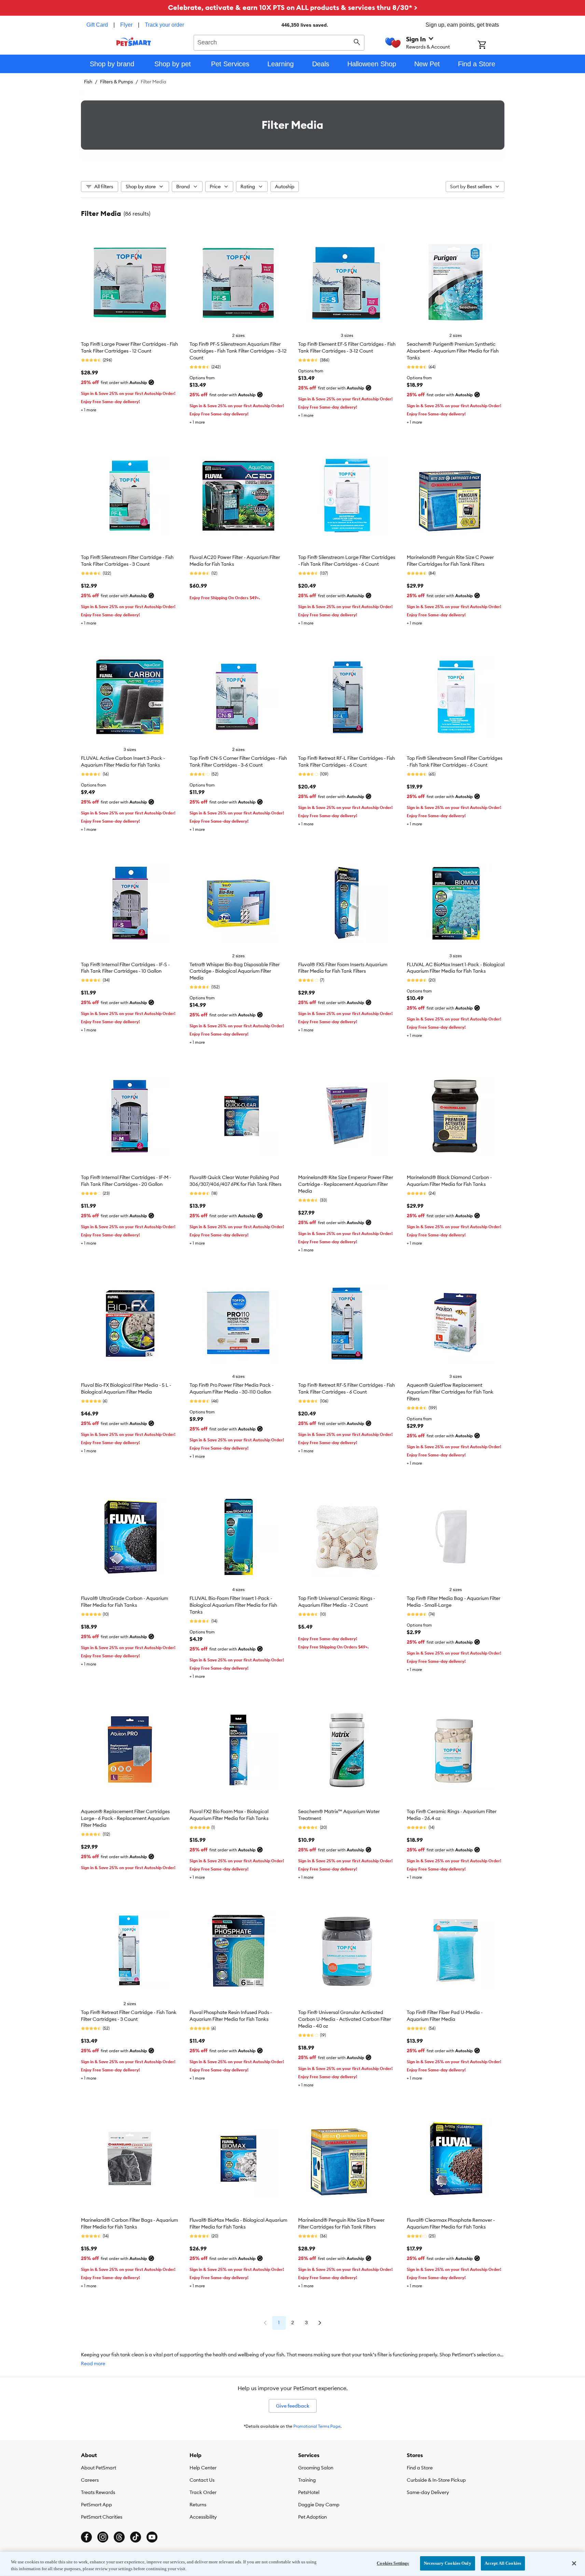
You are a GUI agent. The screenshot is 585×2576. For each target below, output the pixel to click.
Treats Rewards (98, 2492)
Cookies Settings (393, 2563)
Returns (198, 2505)
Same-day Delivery (428, 2492)
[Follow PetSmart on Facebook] (86, 2537)
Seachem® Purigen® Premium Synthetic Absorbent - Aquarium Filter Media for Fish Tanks (453, 351)
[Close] (574, 2563)
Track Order (203, 2492)
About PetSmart (99, 2468)
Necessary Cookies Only (448, 2563)
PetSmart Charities (102, 2517)
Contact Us (202, 2480)
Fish (88, 82)
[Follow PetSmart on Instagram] (103, 2537)
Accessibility (203, 2517)
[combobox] (279, 42)
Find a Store (420, 2468)
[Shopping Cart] (491, 45)
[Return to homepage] (134, 42)
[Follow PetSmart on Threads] (119, 2537)
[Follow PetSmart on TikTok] (136, 2537)
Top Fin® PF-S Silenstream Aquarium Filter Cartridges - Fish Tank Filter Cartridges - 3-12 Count (238, 351)
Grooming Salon (316, 2468)
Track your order (164, 25)
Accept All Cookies (503, 2563)
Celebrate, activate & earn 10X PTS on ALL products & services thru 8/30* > (293, 7)
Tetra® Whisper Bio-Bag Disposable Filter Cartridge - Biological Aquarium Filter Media (235, 971)
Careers (90, 2480)
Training (307, 2480)
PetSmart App (96, 2505)
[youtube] (152, 2537)
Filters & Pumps (116, 82)
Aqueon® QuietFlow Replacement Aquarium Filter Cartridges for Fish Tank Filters (450, 1392)
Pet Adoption (312, 2517)
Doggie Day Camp (319, 2505)
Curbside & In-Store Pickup (436, 2480)
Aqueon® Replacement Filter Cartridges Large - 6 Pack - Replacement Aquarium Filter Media (125, 1818)
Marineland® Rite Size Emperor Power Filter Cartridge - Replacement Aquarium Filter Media (346, 1184)
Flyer (126, 25)
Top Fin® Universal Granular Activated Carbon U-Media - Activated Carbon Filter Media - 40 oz (345, 2019)
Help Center (203, 2468)
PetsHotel (309, 2492)
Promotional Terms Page (317, 2426)
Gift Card (97, 25)
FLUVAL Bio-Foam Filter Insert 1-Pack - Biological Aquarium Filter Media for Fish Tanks (233, 1605)
